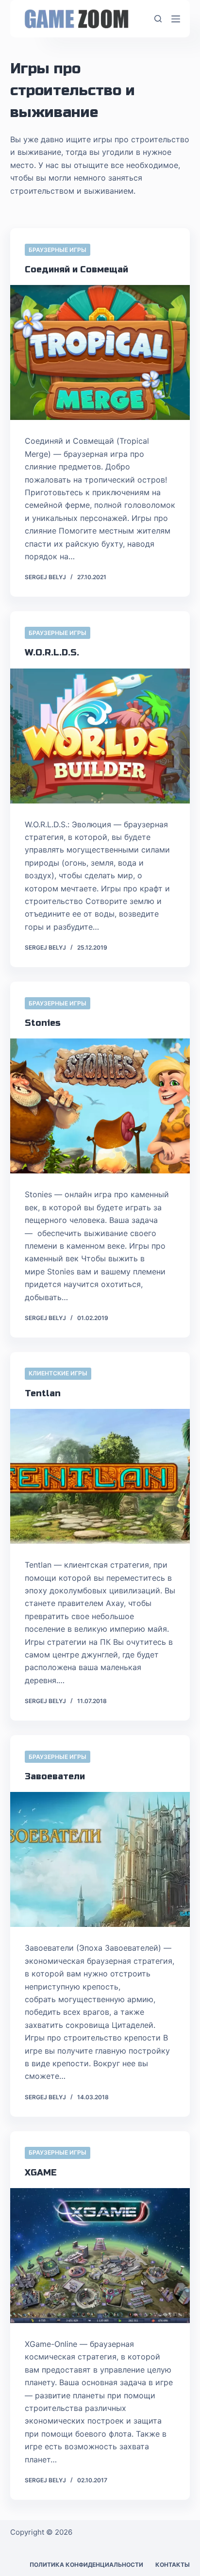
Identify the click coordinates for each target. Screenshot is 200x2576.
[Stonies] (100, 1106)
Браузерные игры (58, 250)
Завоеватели (55, 1776)
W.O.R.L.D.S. (52, 652)
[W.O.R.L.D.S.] (100, 736)
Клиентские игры (58, 1373)
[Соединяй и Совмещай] (100, 352)
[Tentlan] (100, 1476)
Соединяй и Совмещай (76, 269)
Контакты (173, 2565)
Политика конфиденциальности (86, 2565)
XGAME (41, 2173)
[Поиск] (158, 19)
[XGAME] (100, 2256)
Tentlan (43, 1393)
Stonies (43, 1023)
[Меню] (176, 19)
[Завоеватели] (100, 1859)
